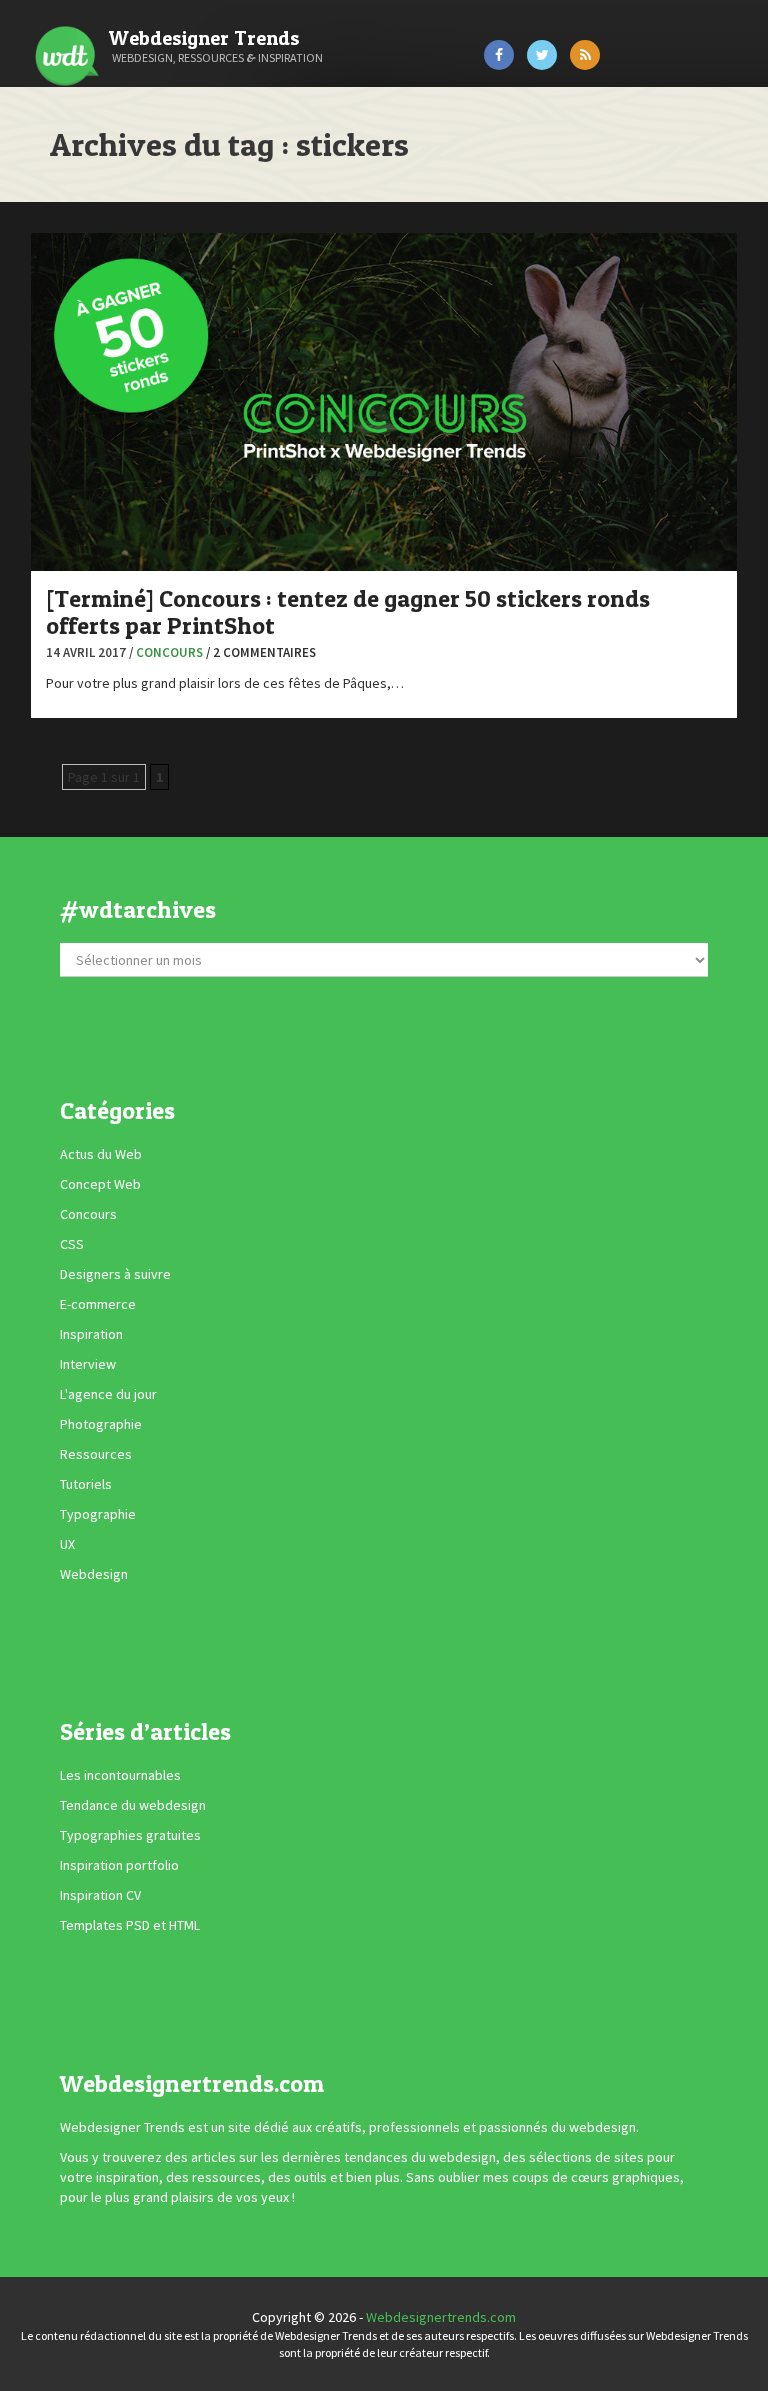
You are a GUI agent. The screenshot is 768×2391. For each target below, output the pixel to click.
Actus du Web (101, 1154)
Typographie (98, 1514)
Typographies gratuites (130, 1836)
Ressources (96, 1454)
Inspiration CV (100, 1896)
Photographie (101, 1424)
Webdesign (94, 1574)
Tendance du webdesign (133, 1806)
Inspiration (91, 1334)
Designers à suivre (115, 1274)
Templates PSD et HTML (130, 1926)
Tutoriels (86, 1484)
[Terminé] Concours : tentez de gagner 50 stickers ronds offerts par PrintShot (348, 611)
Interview (88, 1364)
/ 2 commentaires (261, 652)
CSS (72, 1244)
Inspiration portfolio (119, 1866)
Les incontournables (120, 1776)
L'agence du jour (108, 1394)
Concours (169, 652)
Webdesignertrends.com (441, 2317)
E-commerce (98, 1304)
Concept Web (100, 1184)
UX (67, 1544)
